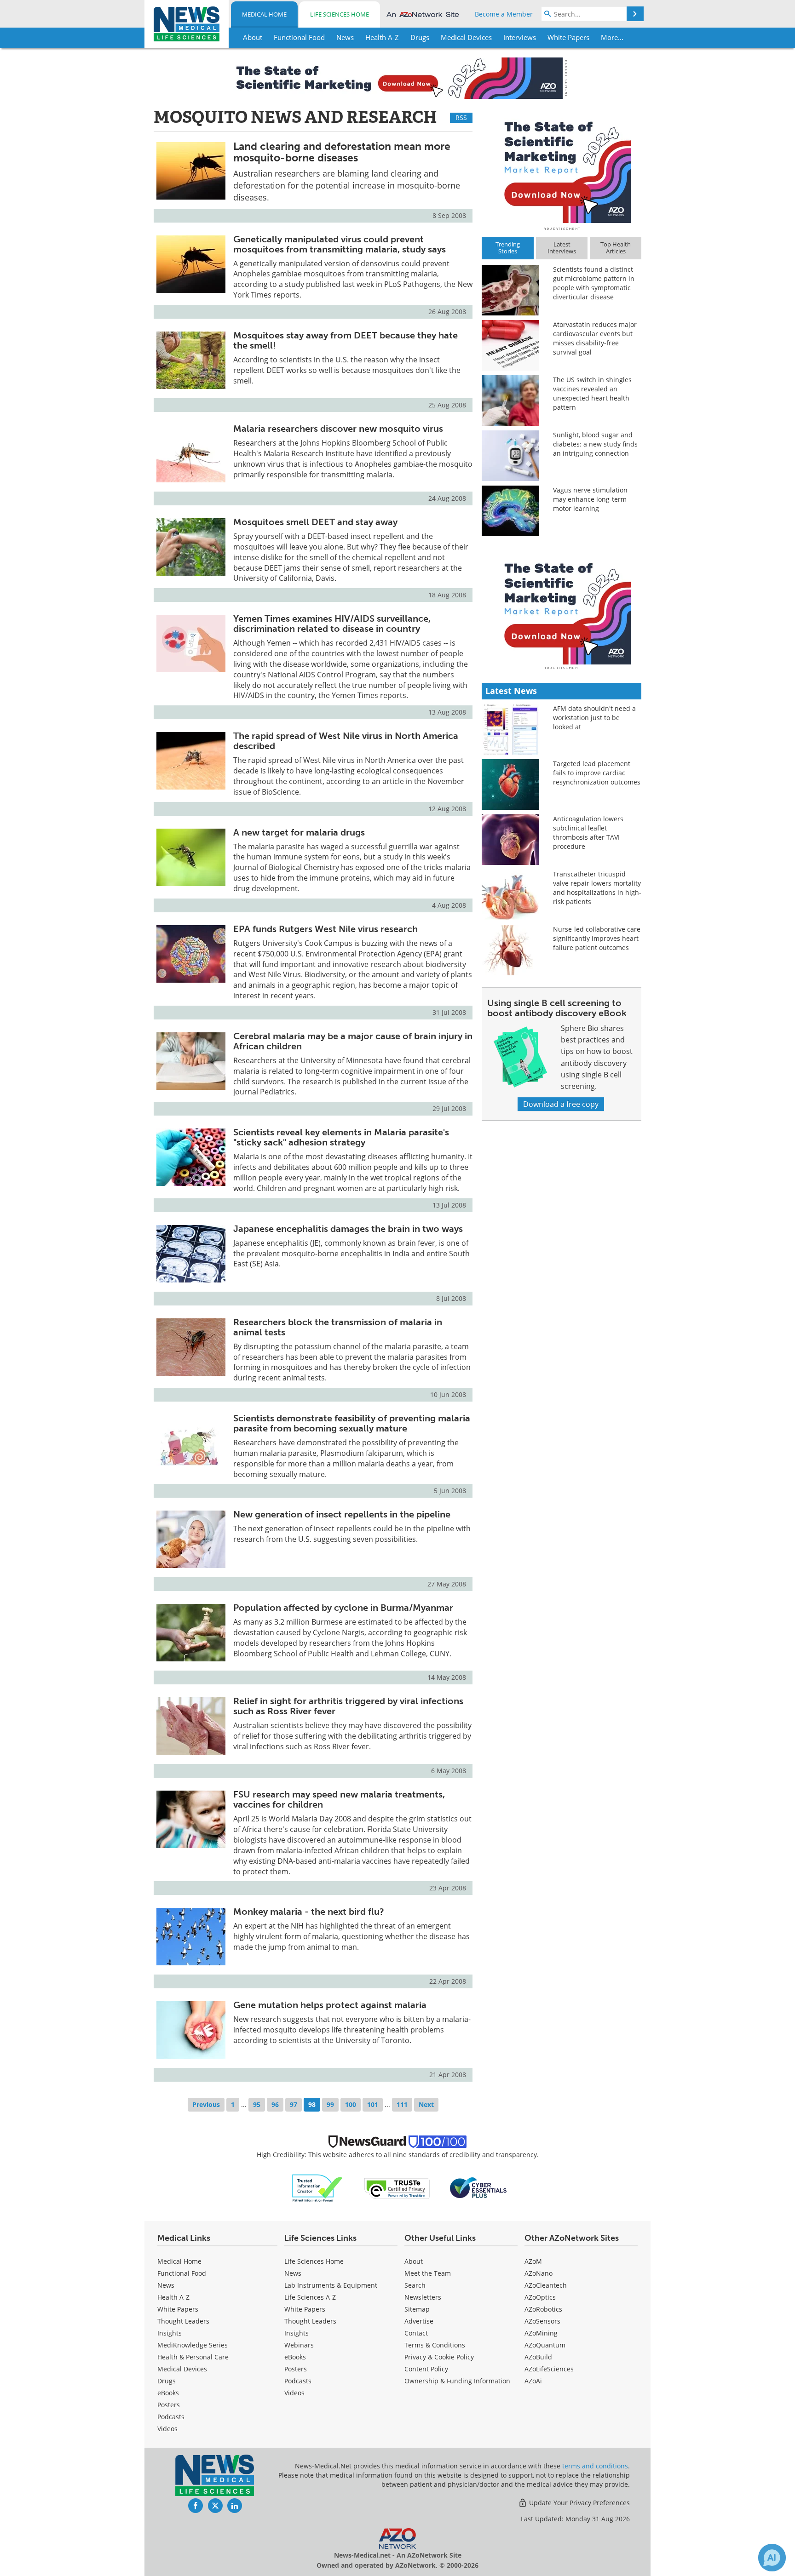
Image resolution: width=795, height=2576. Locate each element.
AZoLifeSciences (549, 2369)
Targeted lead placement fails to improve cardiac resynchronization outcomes (597, 773)
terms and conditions (595, 2466)
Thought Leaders (183, 2321)
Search (415, 2285)
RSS (461, 117)
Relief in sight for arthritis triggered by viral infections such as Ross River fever (348, 1706)
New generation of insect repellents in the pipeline (342, 1514)
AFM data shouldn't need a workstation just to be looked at (594, 718)
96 (275, 2104)
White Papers (178, 2309)
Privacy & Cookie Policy (439, 2357)
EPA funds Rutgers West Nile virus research (325, 929)
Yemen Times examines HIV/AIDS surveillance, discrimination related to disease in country (332, 624)
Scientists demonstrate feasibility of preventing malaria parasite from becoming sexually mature (352, 1423)
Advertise (419, 2321)
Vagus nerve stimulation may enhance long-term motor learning (590, 499)
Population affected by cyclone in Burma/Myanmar (343, 1608)
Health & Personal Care (193, 2357)
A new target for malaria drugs (299, 832)
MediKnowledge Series (193, 2345)
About (414, 2261)
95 (257, 2104)
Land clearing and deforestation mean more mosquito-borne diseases (342, 152)
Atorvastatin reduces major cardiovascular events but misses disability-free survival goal (595, 338)
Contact (416, 2333)
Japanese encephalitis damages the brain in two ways (348, 1229)
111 (402, 2104)
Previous (206, 2104)
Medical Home (264, 14)
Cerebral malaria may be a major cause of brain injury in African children (353, 1041)
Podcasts (171, 2417)
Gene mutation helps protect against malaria (330, 2005)
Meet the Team (428, 2273)
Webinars (299, 2345)
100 (351, 2104)
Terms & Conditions (435, 2345)
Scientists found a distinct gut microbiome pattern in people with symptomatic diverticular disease (594, 283)
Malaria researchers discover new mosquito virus (338, 429)
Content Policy (426, 2369)
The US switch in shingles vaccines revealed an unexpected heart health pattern (592, 393)
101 (373, 2104)
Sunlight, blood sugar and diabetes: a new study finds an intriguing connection (595, 444)
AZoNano (539, 2273)
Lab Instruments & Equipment (331, 2285)
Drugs (167, 2381)
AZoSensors (542, 2321)
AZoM (533, 2261)
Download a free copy (561, 1104)
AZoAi (533, 2381)
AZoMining (541, 2333)
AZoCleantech (546, 2285)
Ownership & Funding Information (457, 2381)
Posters (169, 2405)
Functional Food (182, 2273)
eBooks (168, 2393)
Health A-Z (173, 2297)
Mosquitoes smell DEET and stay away (315, 522)
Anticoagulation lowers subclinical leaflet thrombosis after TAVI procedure (588, 833)
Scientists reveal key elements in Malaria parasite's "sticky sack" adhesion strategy (341, 1137)
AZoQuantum (545, 2345)
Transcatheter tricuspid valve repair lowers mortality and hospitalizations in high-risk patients (597, 888)
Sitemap (417, 2309)
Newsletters (423, 2297)
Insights (170, 2333)
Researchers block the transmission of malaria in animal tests (338, 1327)
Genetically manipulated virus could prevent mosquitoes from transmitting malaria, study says (340, 244)
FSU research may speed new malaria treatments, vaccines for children (339, 1799)
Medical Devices (182, 2369)
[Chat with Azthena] (772, 2558)
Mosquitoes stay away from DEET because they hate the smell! (346, 340)
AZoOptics (540, 2297)
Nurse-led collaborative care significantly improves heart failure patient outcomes (597, 938)
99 (330, 2104)
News (166, 2285)
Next (426, 2104)
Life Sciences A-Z (310, 2297)
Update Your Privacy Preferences (579, 2503)
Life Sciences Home (340, 14)
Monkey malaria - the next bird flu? (309, 1912)
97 (294, 2104)
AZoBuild (538, 2357)
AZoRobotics (543, 2309)
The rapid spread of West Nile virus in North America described (346, 741)
